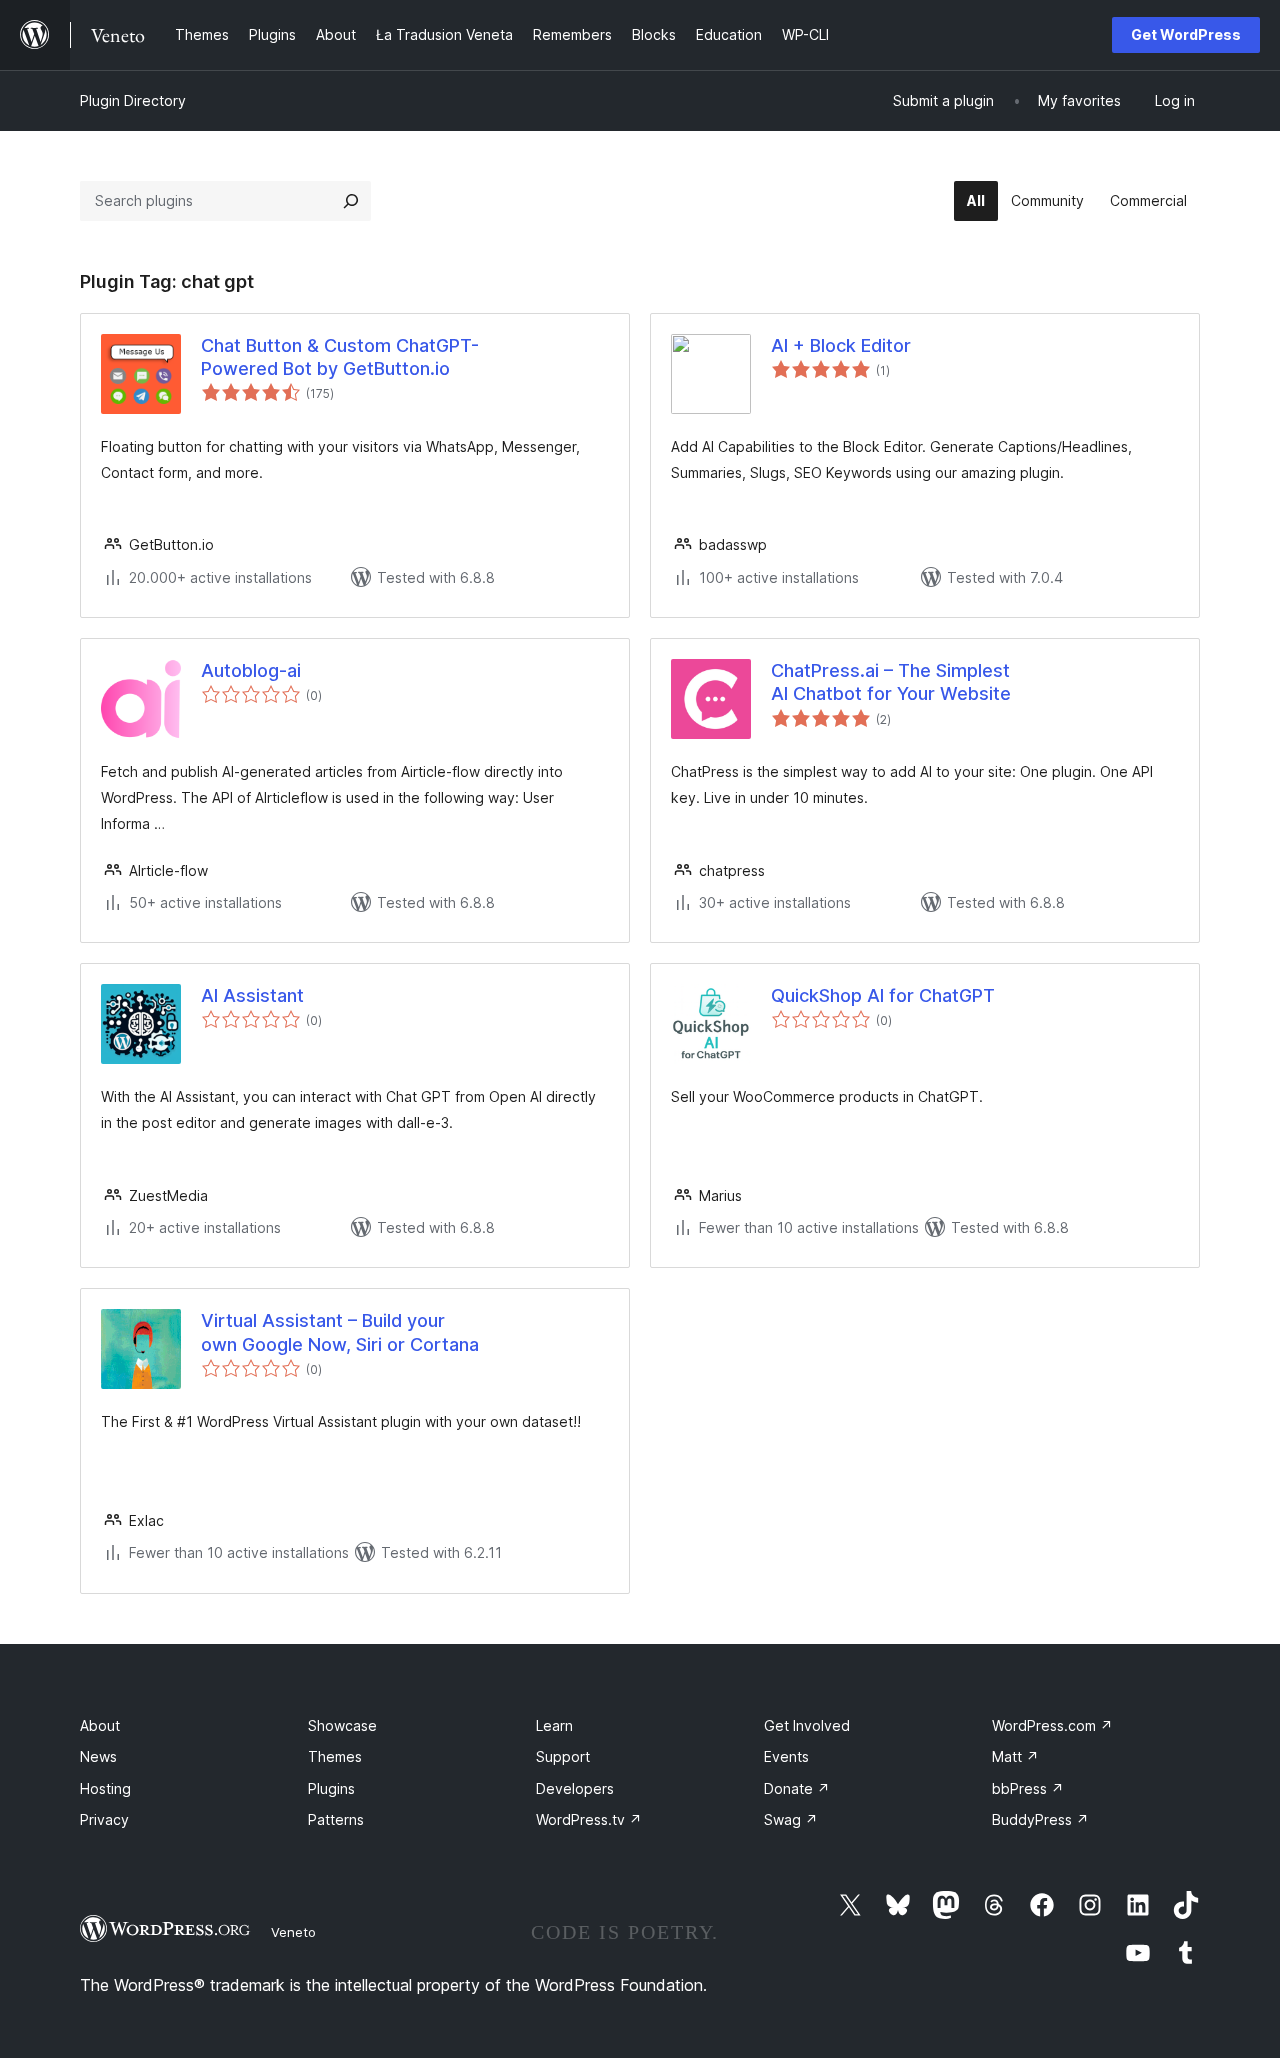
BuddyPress (1040, 1819)
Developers (575, 1788)
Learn (554, 1725)
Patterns (336, 1819)
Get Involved (807, 1725)
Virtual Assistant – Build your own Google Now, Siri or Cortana (340, 1332)
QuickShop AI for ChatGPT (883, 995)
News (98, 1756)
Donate (797, 1788)
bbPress (1028, 1788)
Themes (335, 1756)
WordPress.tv (589, 1819)
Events (786, 1756)
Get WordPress (1186, 34)
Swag (791, 1819)
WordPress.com (1052, 1725)
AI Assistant (252, 995)
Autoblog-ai (251, 670)
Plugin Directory (133, 100)
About (100, 1725)
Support (563, 1756)
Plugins (331, 1788)
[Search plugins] (351, 201)
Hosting (105, 1788)
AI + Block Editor (841, 345)
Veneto (293, 1932)
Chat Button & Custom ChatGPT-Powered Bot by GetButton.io (340, 357)
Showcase (342, 1725)
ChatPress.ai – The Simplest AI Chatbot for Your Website (891, 682)
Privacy (104, 1819)
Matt (1015, 1756)
